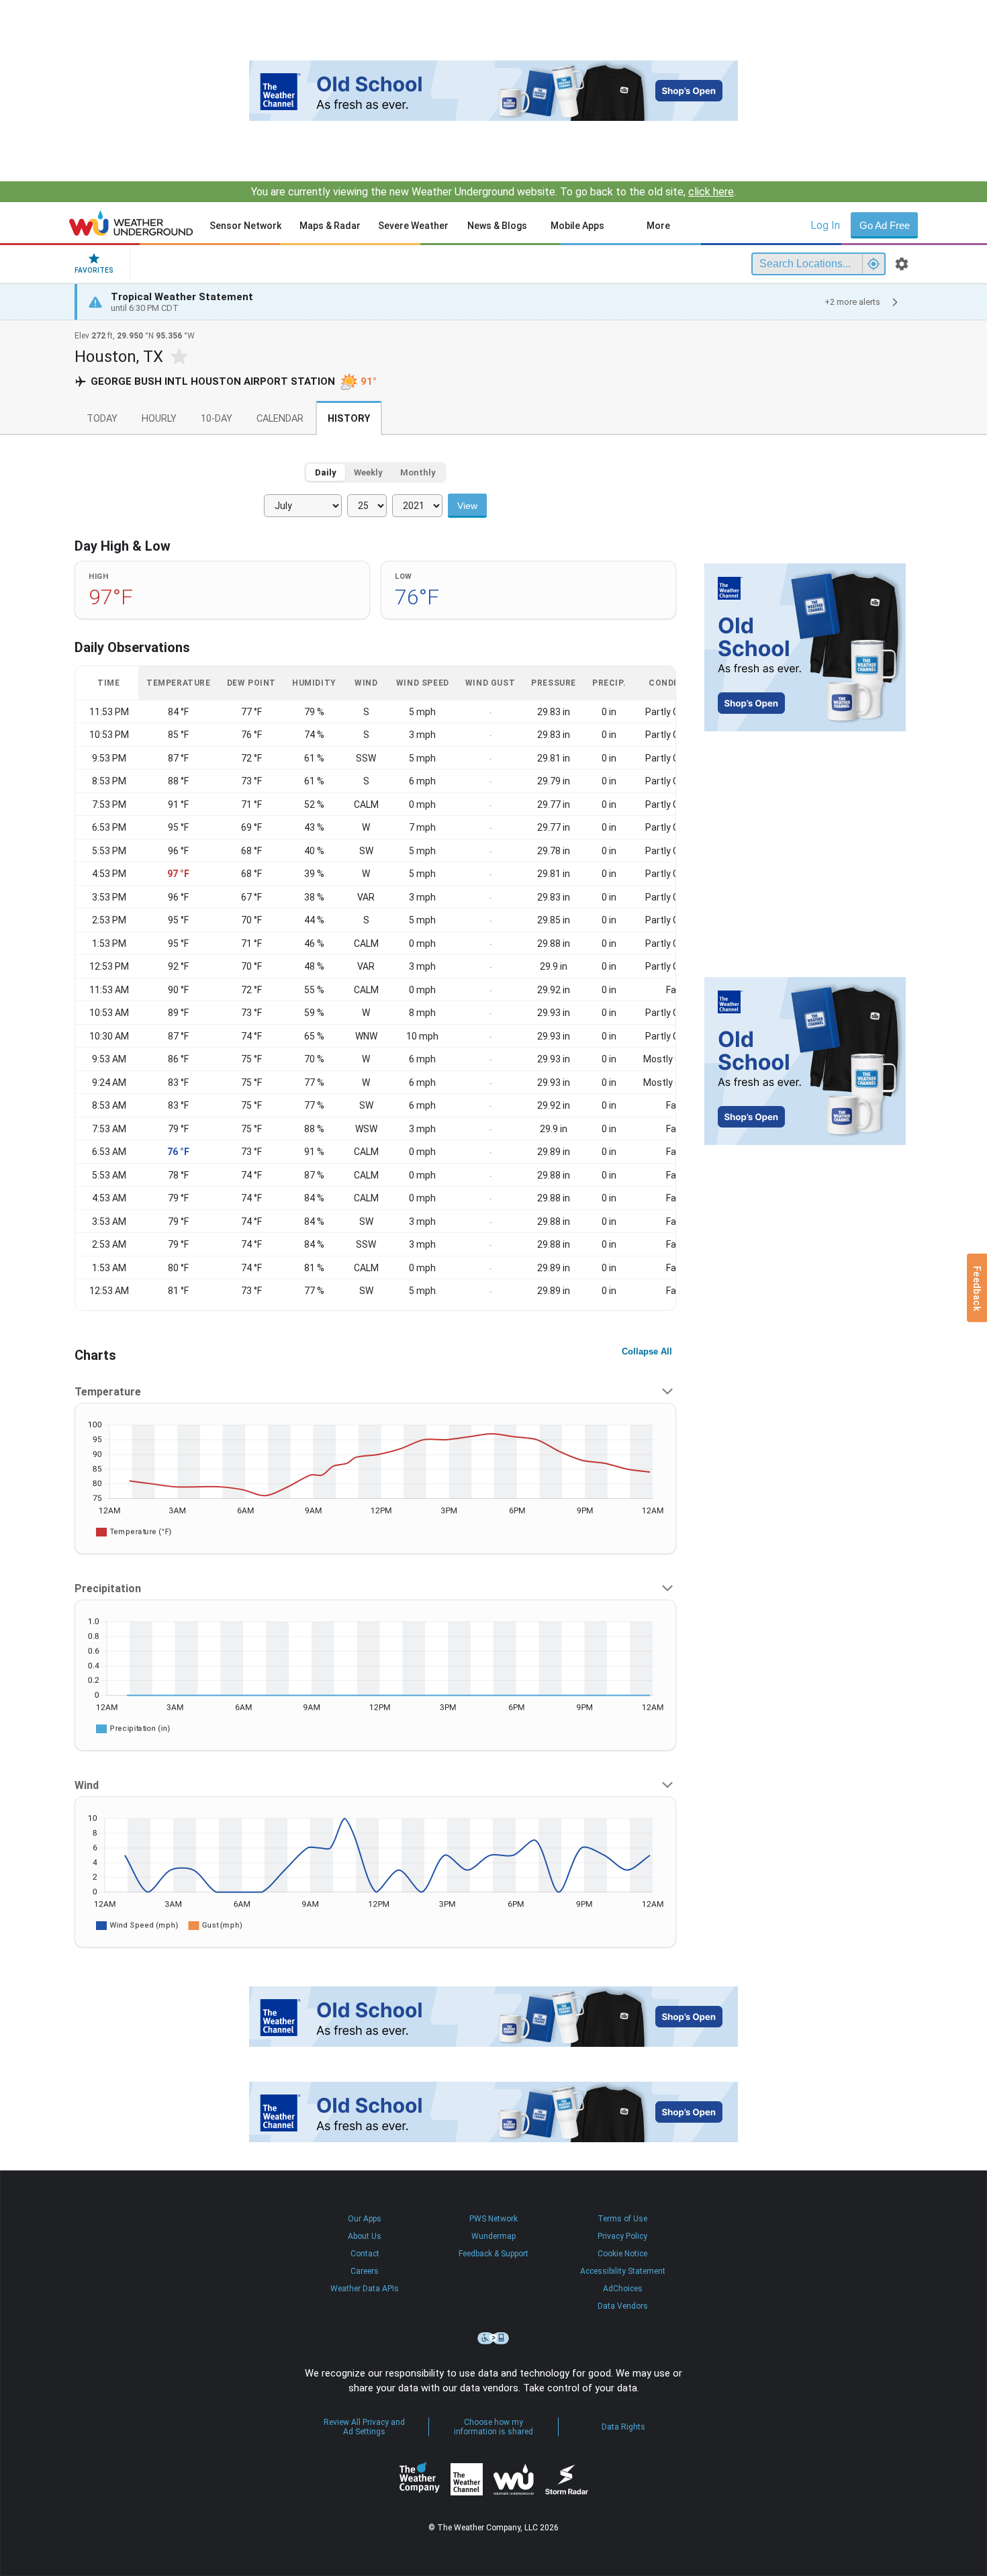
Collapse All (647, 1351)
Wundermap (493, 2236)
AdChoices (623, 2289)
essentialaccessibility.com (493, 2338)
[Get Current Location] (874, 264)
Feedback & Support (493, 2254)
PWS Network (493, 2219)
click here (711, 192)
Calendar (280, 419)
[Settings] (902, 264)
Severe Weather (413, 226)
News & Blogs (497, 226)
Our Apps (365, 2219)
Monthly (418, 472)
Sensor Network (245, 226)
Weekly (368, 472)
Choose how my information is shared (493, 2427)
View (467, 506)
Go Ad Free (885, 225)
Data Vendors (623, 2306)
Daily (326, 472)
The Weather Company (420, 2479)
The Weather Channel (467, 2479)
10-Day (217, 419)
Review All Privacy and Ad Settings (364, 2427)
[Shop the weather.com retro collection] (493, 91)
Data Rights (623, 2427)
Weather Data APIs (365, 2289)
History (349, 419)
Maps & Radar (330, 226)
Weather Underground (514, 2479)
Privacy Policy (622, 2236)
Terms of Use (622, 2219)
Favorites (94, 270)
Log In (825, 225)
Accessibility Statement (623, 2271)
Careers (365, 2271)
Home (131, 223)
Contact (365, 2254)
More (658, 226)
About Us (365, 2236)
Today (102, 419)
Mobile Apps (577, 226)
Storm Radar (566, 2480)
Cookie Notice (622, 2254)
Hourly (159, 419)
